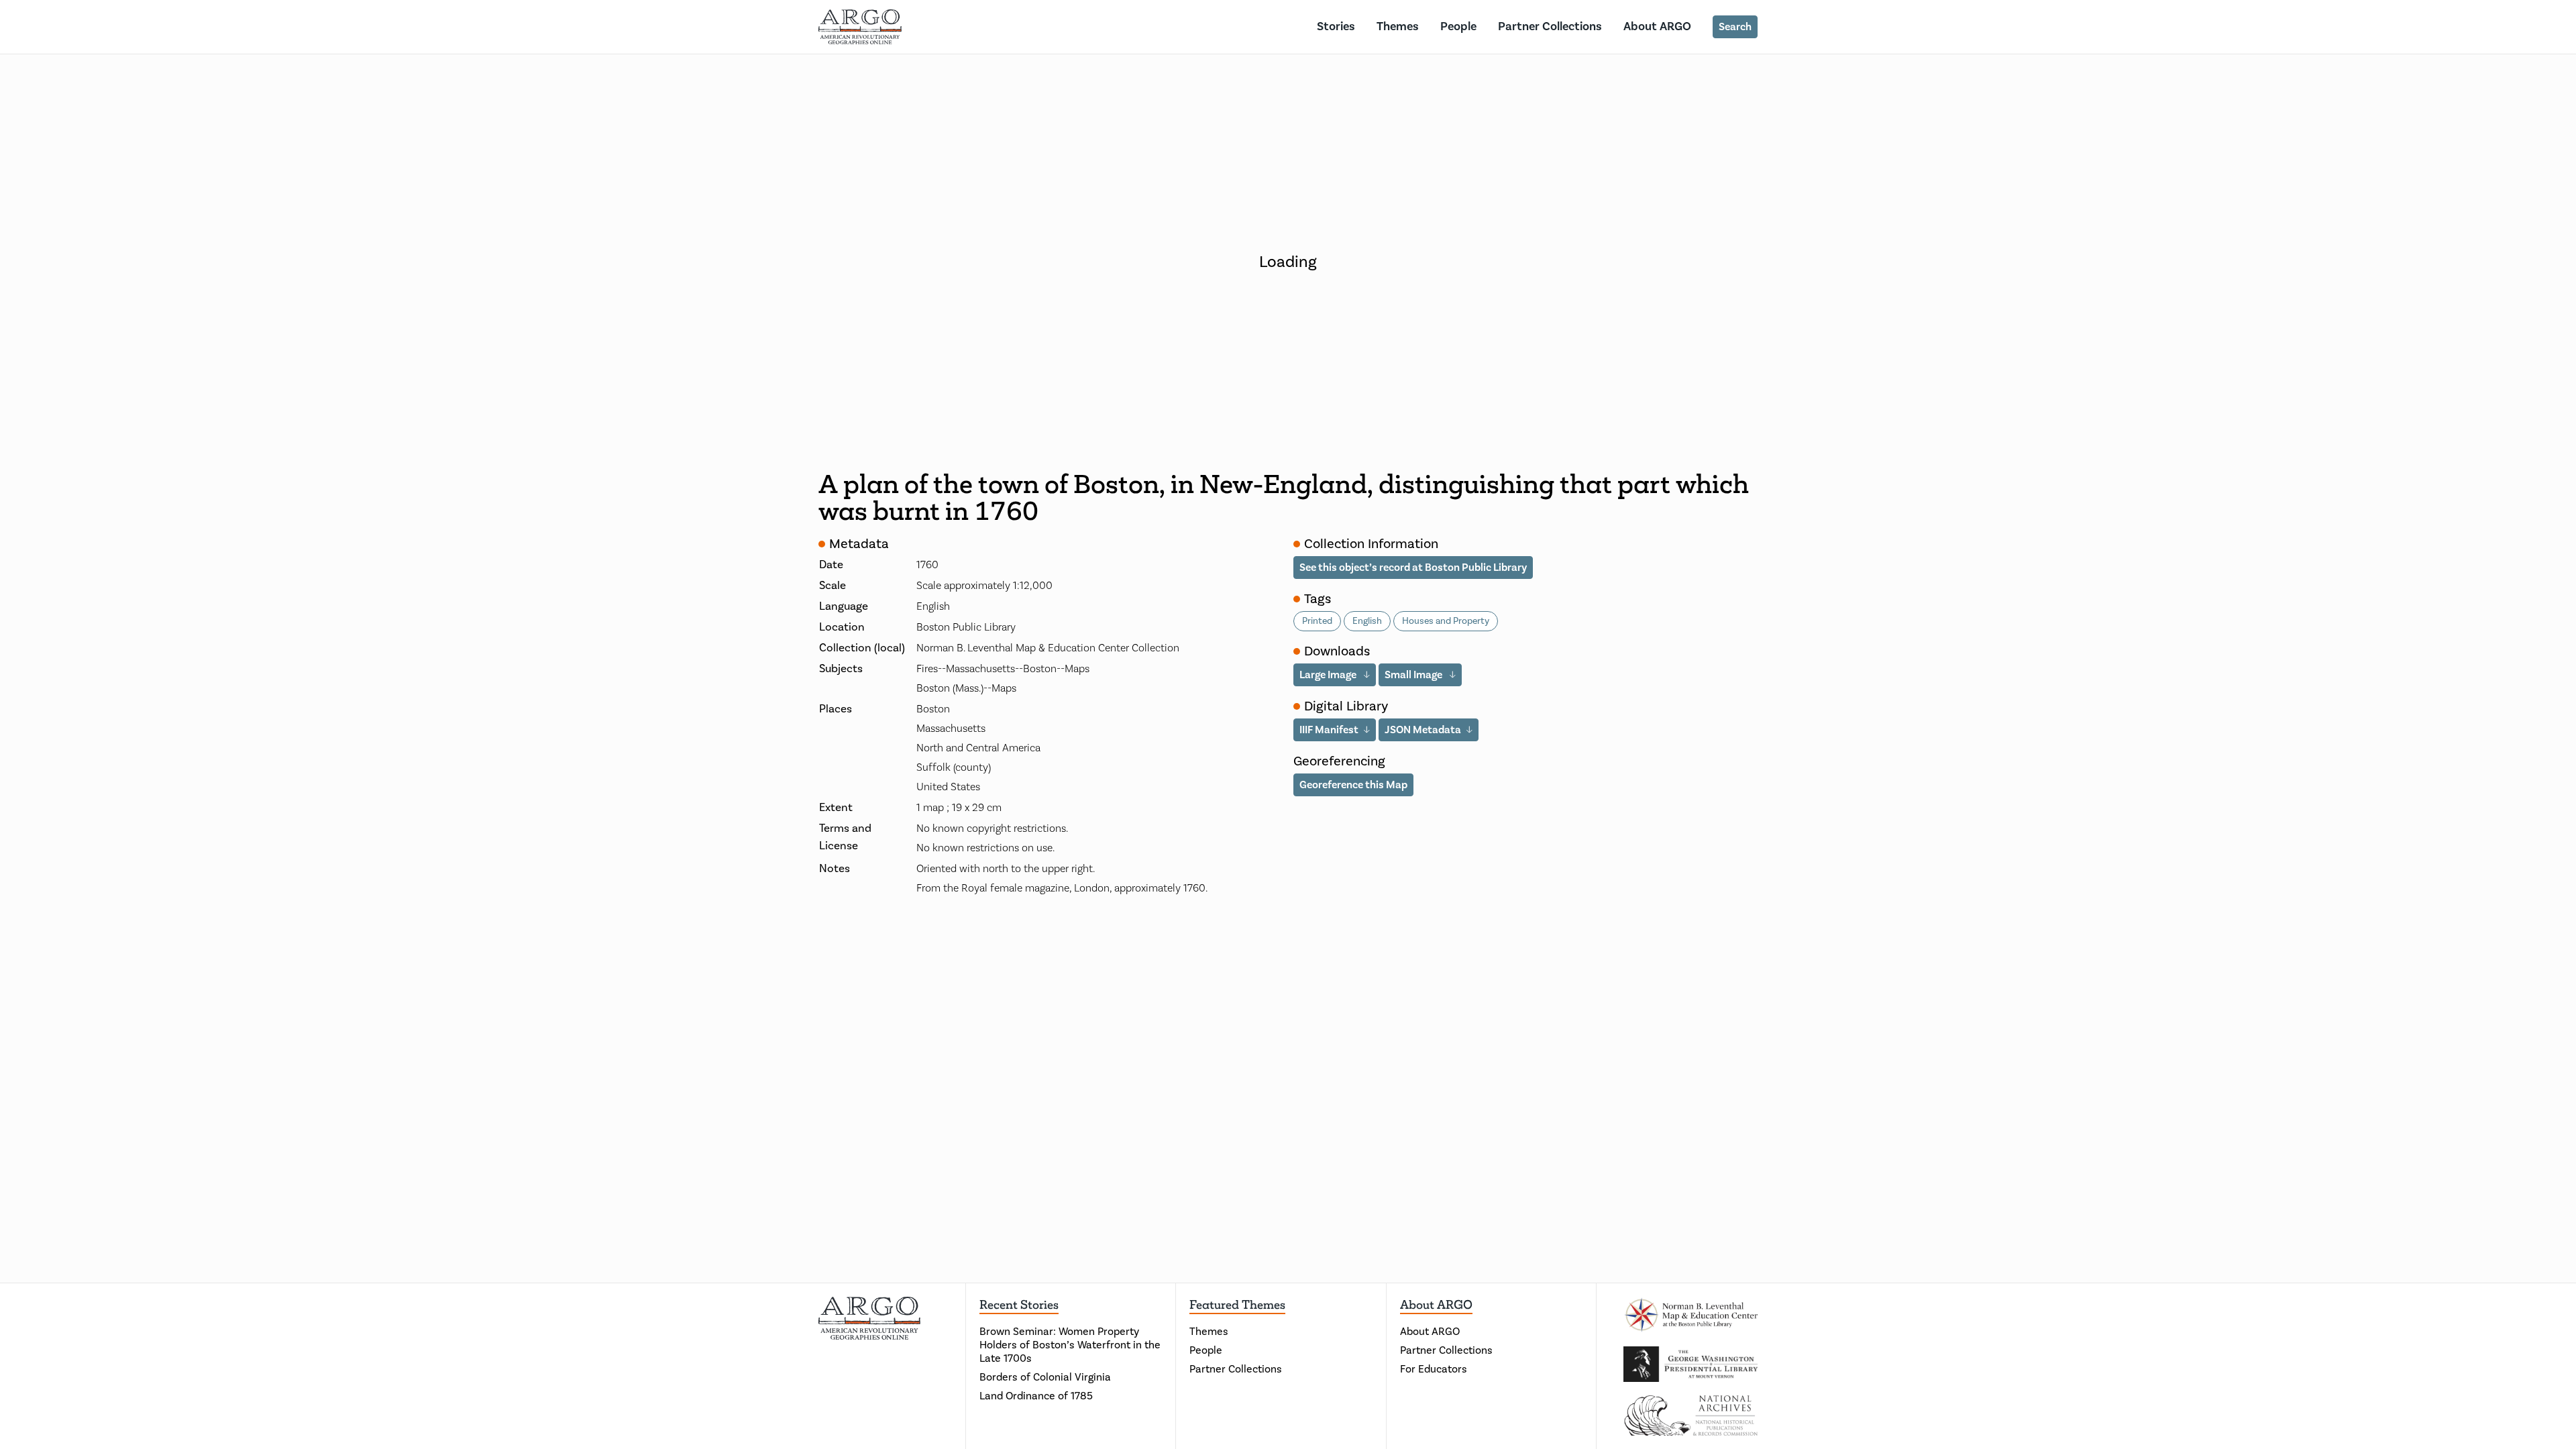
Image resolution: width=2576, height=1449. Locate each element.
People (1458, 26)
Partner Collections (1550, 26)
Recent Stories (1019, 1305)
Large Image (1329, 675)
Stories (1336, 26)
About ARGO (1657, 26)
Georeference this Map (1353, 785)
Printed (1317, 621)
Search (1735, 27)
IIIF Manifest (1329, 730)
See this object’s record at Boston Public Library (1413, 568)
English (1367, 621)
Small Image (1414, 675)
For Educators (1434, 1369)
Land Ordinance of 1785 (1036, 1396)
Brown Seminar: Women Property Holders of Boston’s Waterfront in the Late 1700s (1070, 1345)
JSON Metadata (1423, 730)
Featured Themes (1237, 1305)
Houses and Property (1446, 621)
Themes (1398, 26)
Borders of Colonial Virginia (1045, 1377)
